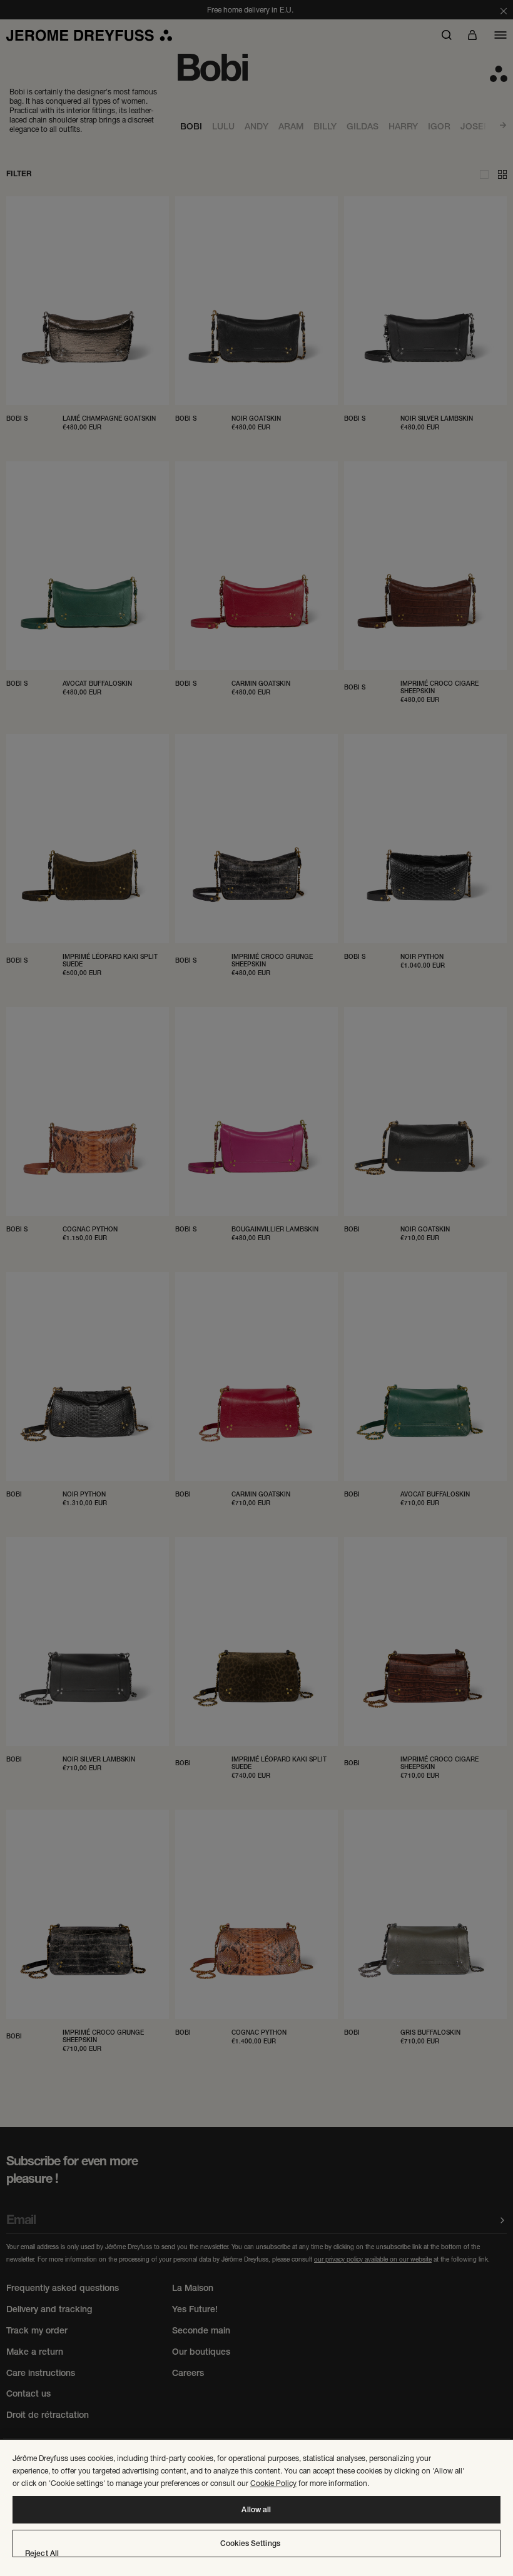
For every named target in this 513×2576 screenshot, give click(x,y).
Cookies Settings (250, 2543)
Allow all (256, 2510)
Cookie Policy (273, 2483)
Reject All (42, 2553)
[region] (256, 2508)
